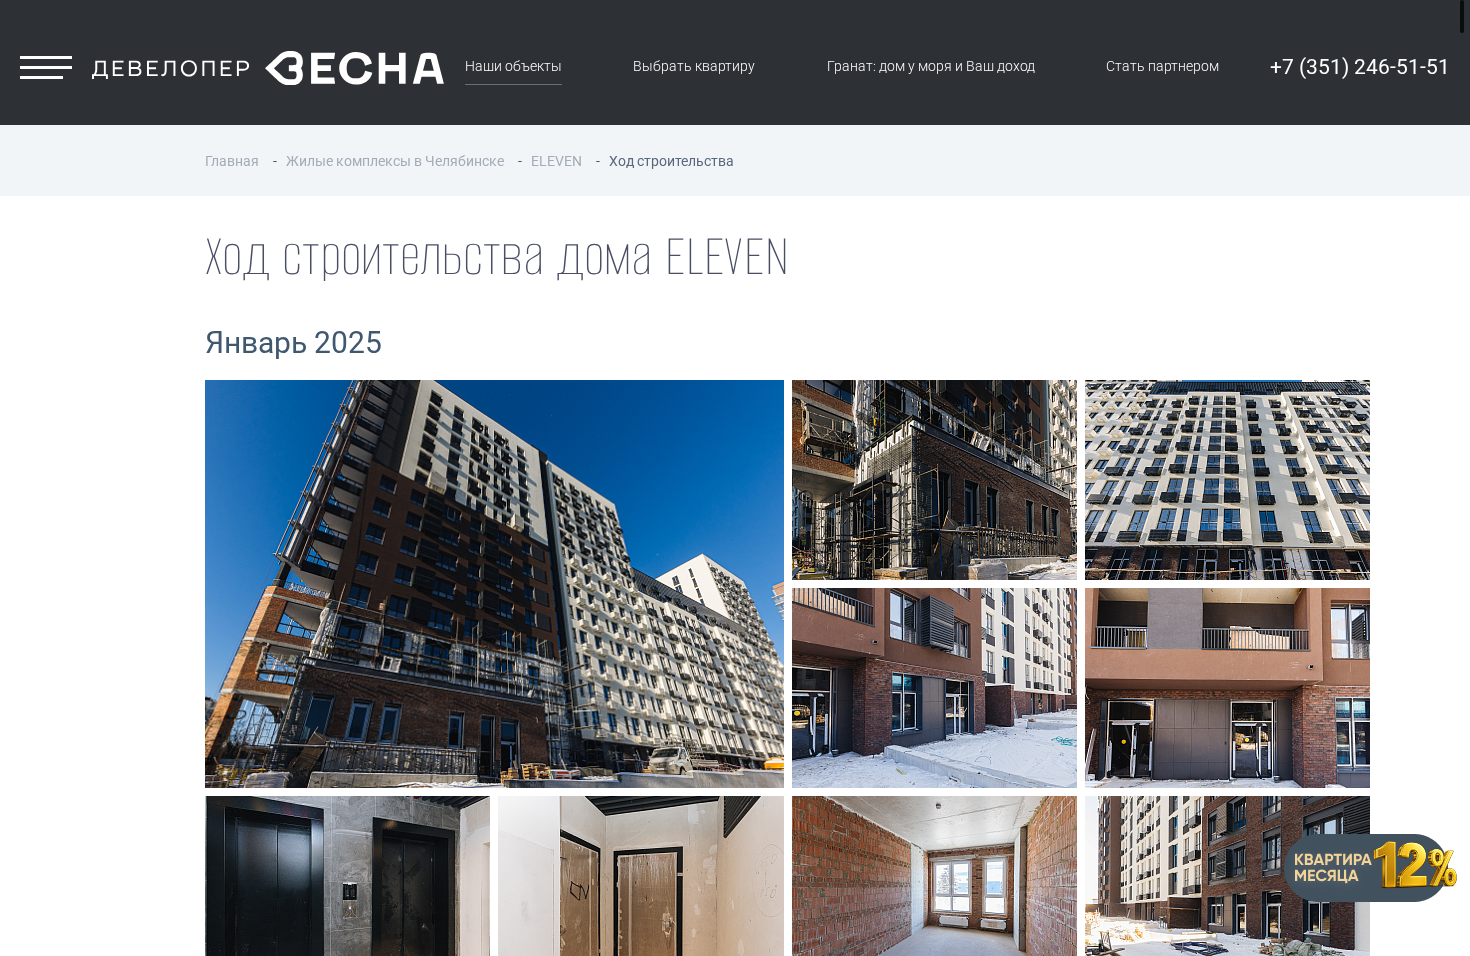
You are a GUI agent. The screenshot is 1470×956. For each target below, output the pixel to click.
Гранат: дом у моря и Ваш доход (931, 66)
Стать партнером (1162, 66)
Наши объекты (513, 66)
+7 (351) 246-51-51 (1360, 67)
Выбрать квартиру (694, 66)
